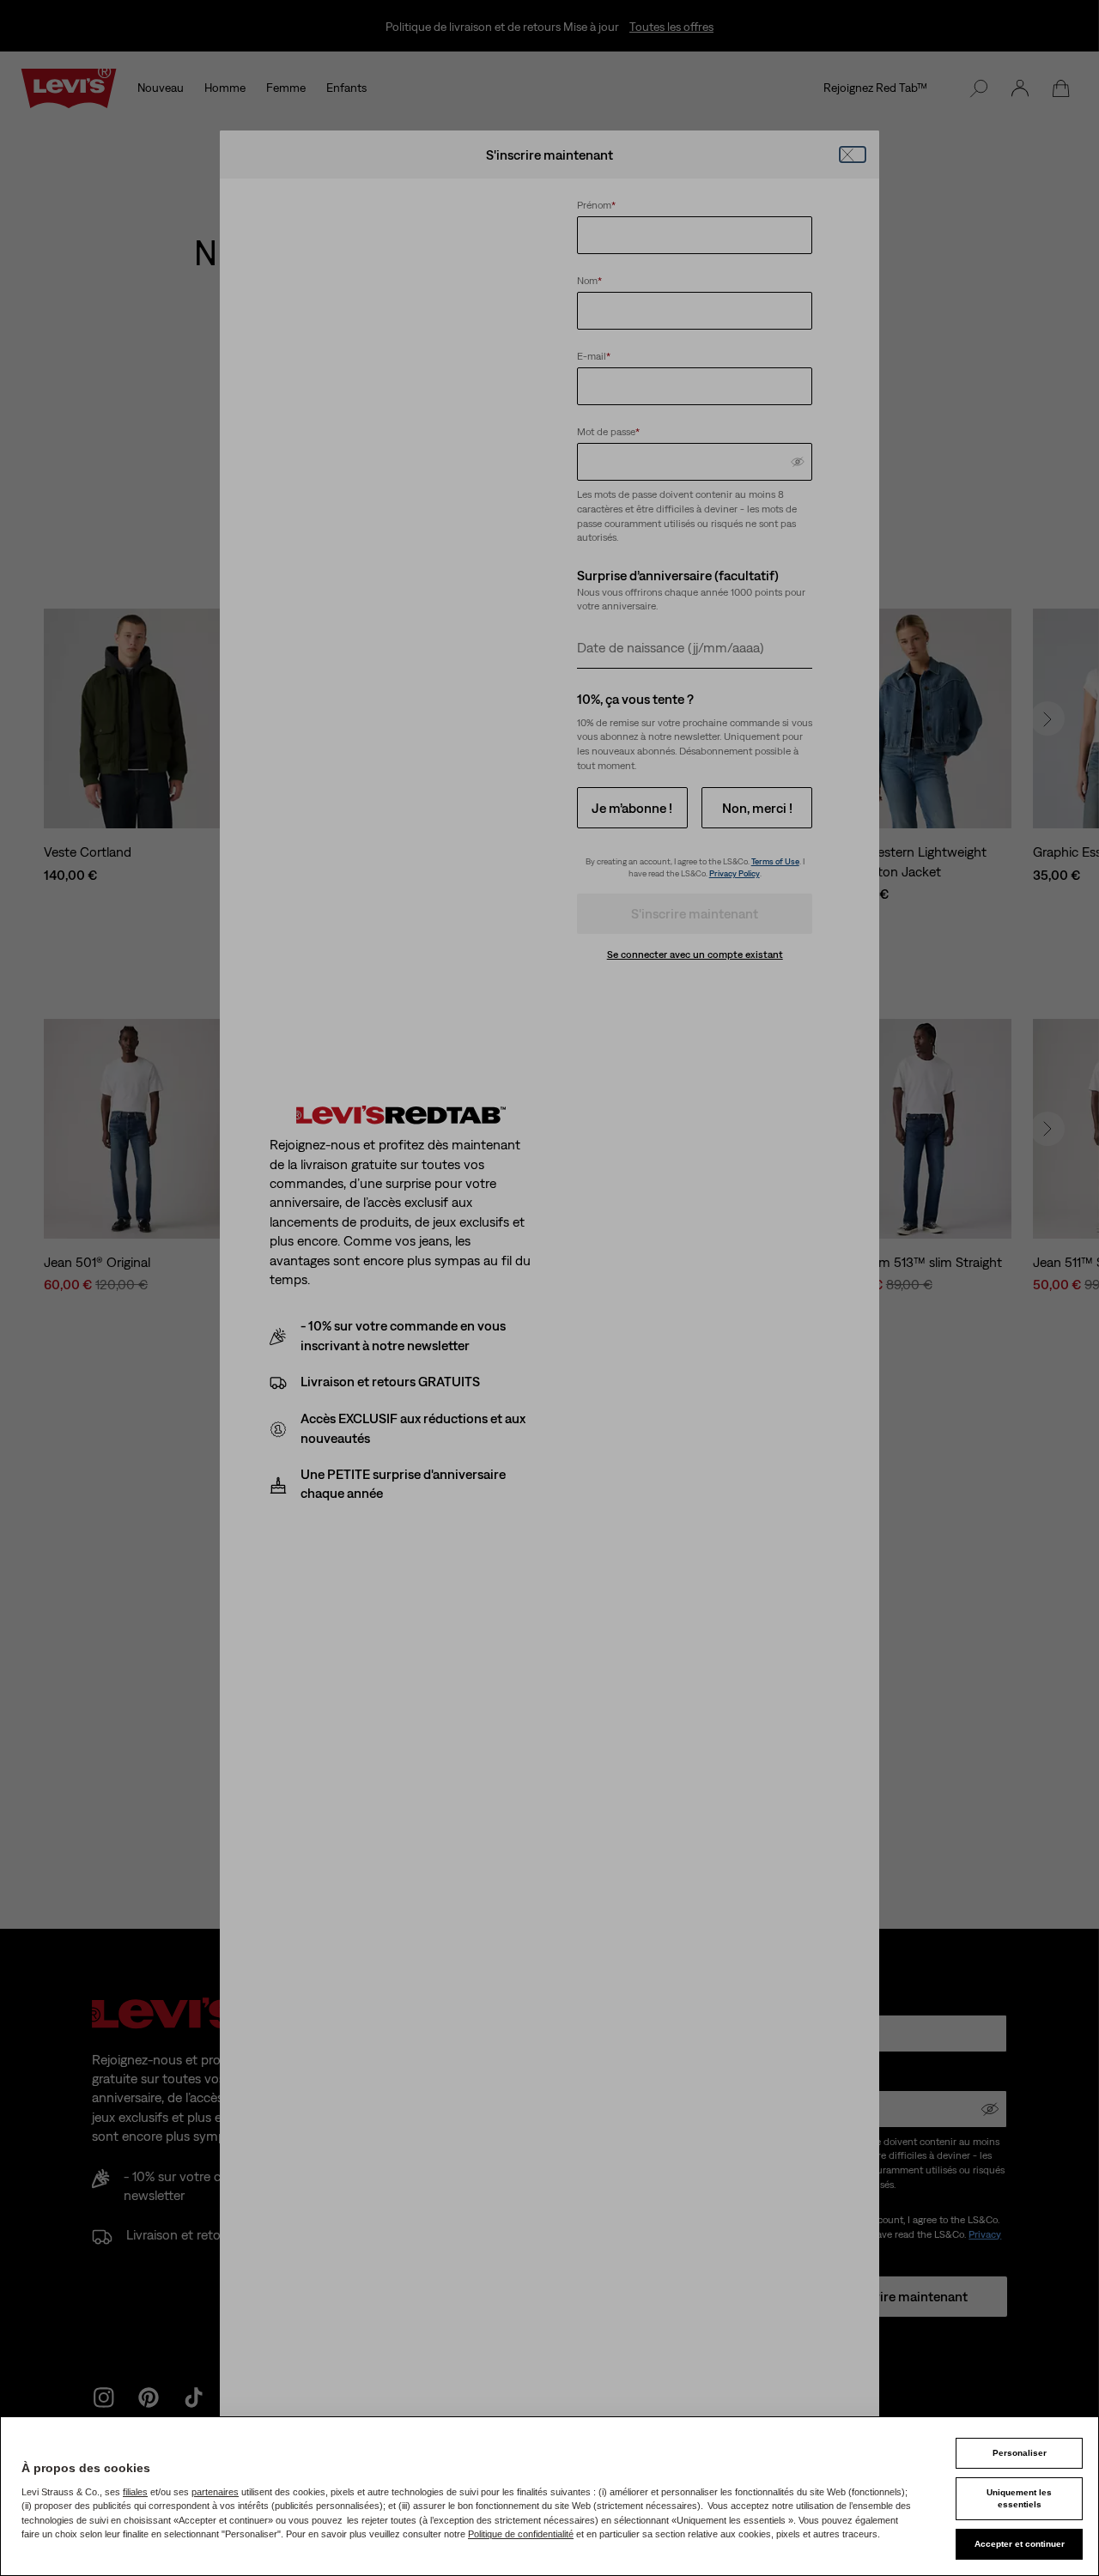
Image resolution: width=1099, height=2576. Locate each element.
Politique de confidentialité (521, 2534)
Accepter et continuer (1020, 2544)
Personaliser (1020, 2453)
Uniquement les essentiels (1019, 2498)
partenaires (215, 2492)
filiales (135, 2492)
